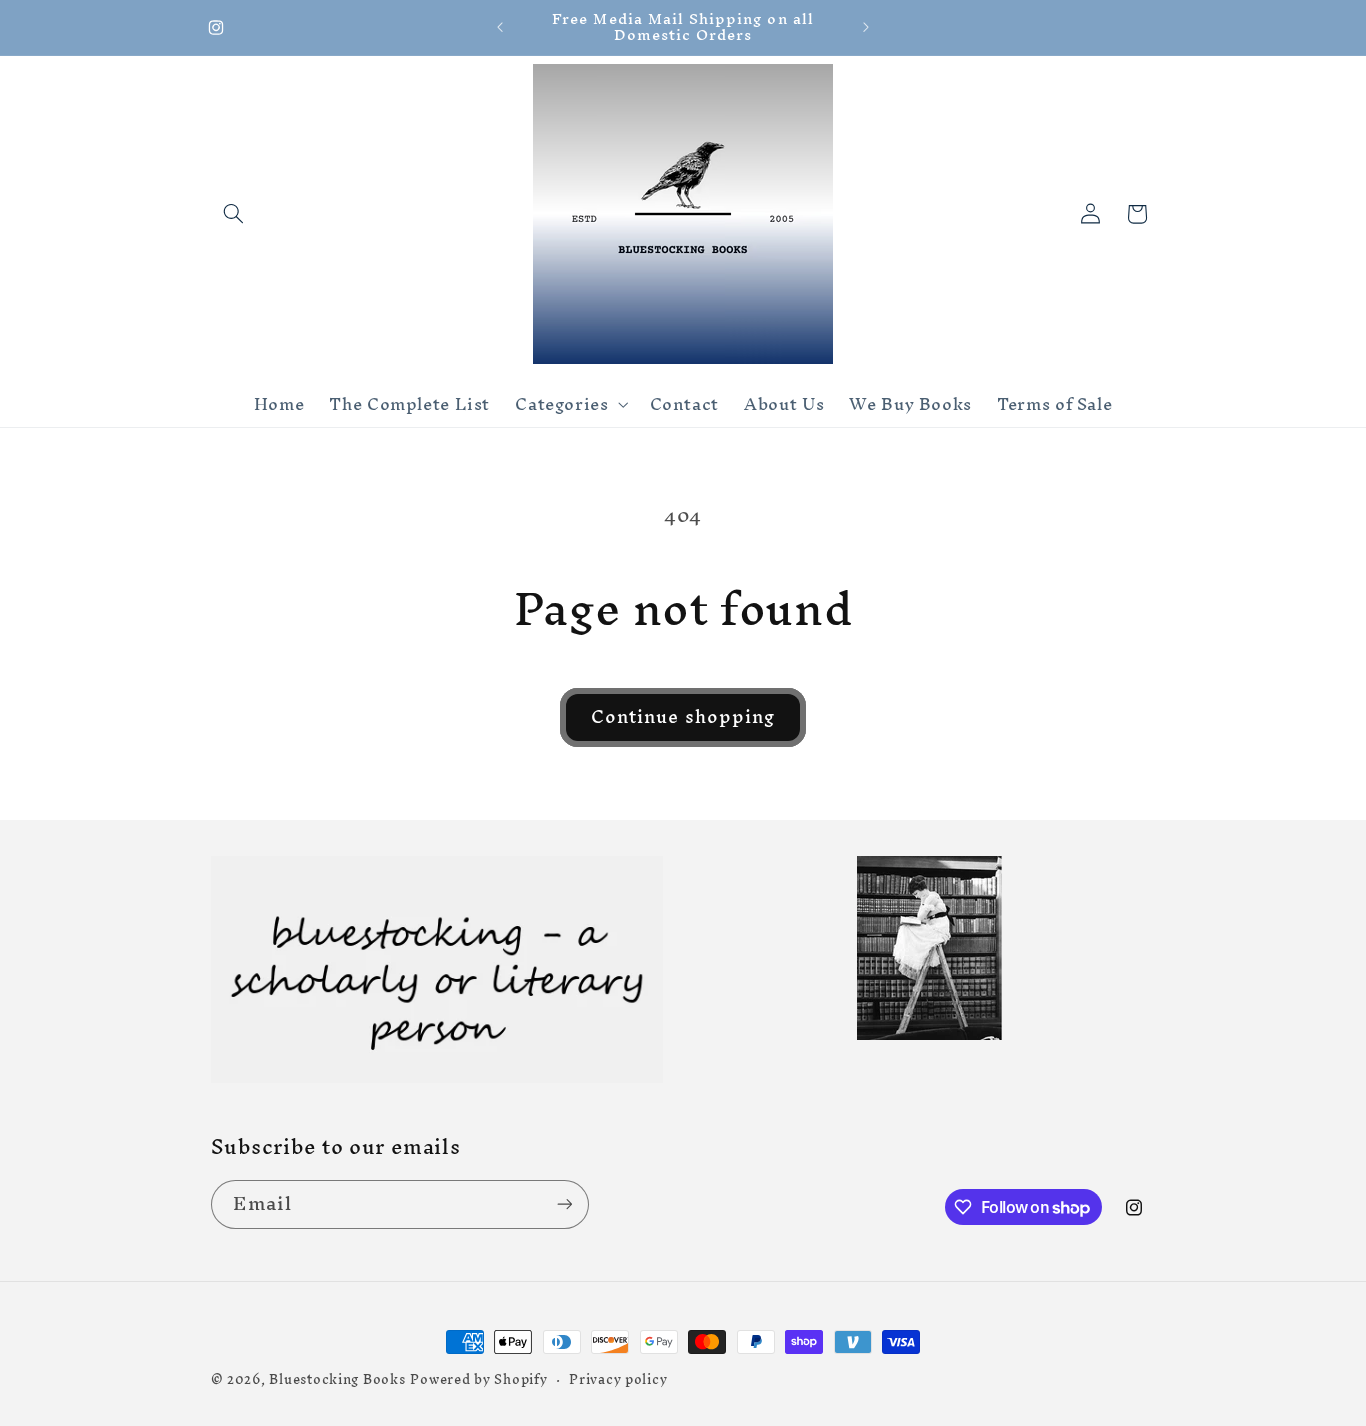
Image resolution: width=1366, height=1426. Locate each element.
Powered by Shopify (478, 1379)
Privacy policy (618, 1379)
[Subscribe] (564, 1204)
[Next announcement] (866, 27)
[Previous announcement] (500, 27)
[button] (234, 214)
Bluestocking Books (337, 1379)
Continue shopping (683, 716)
